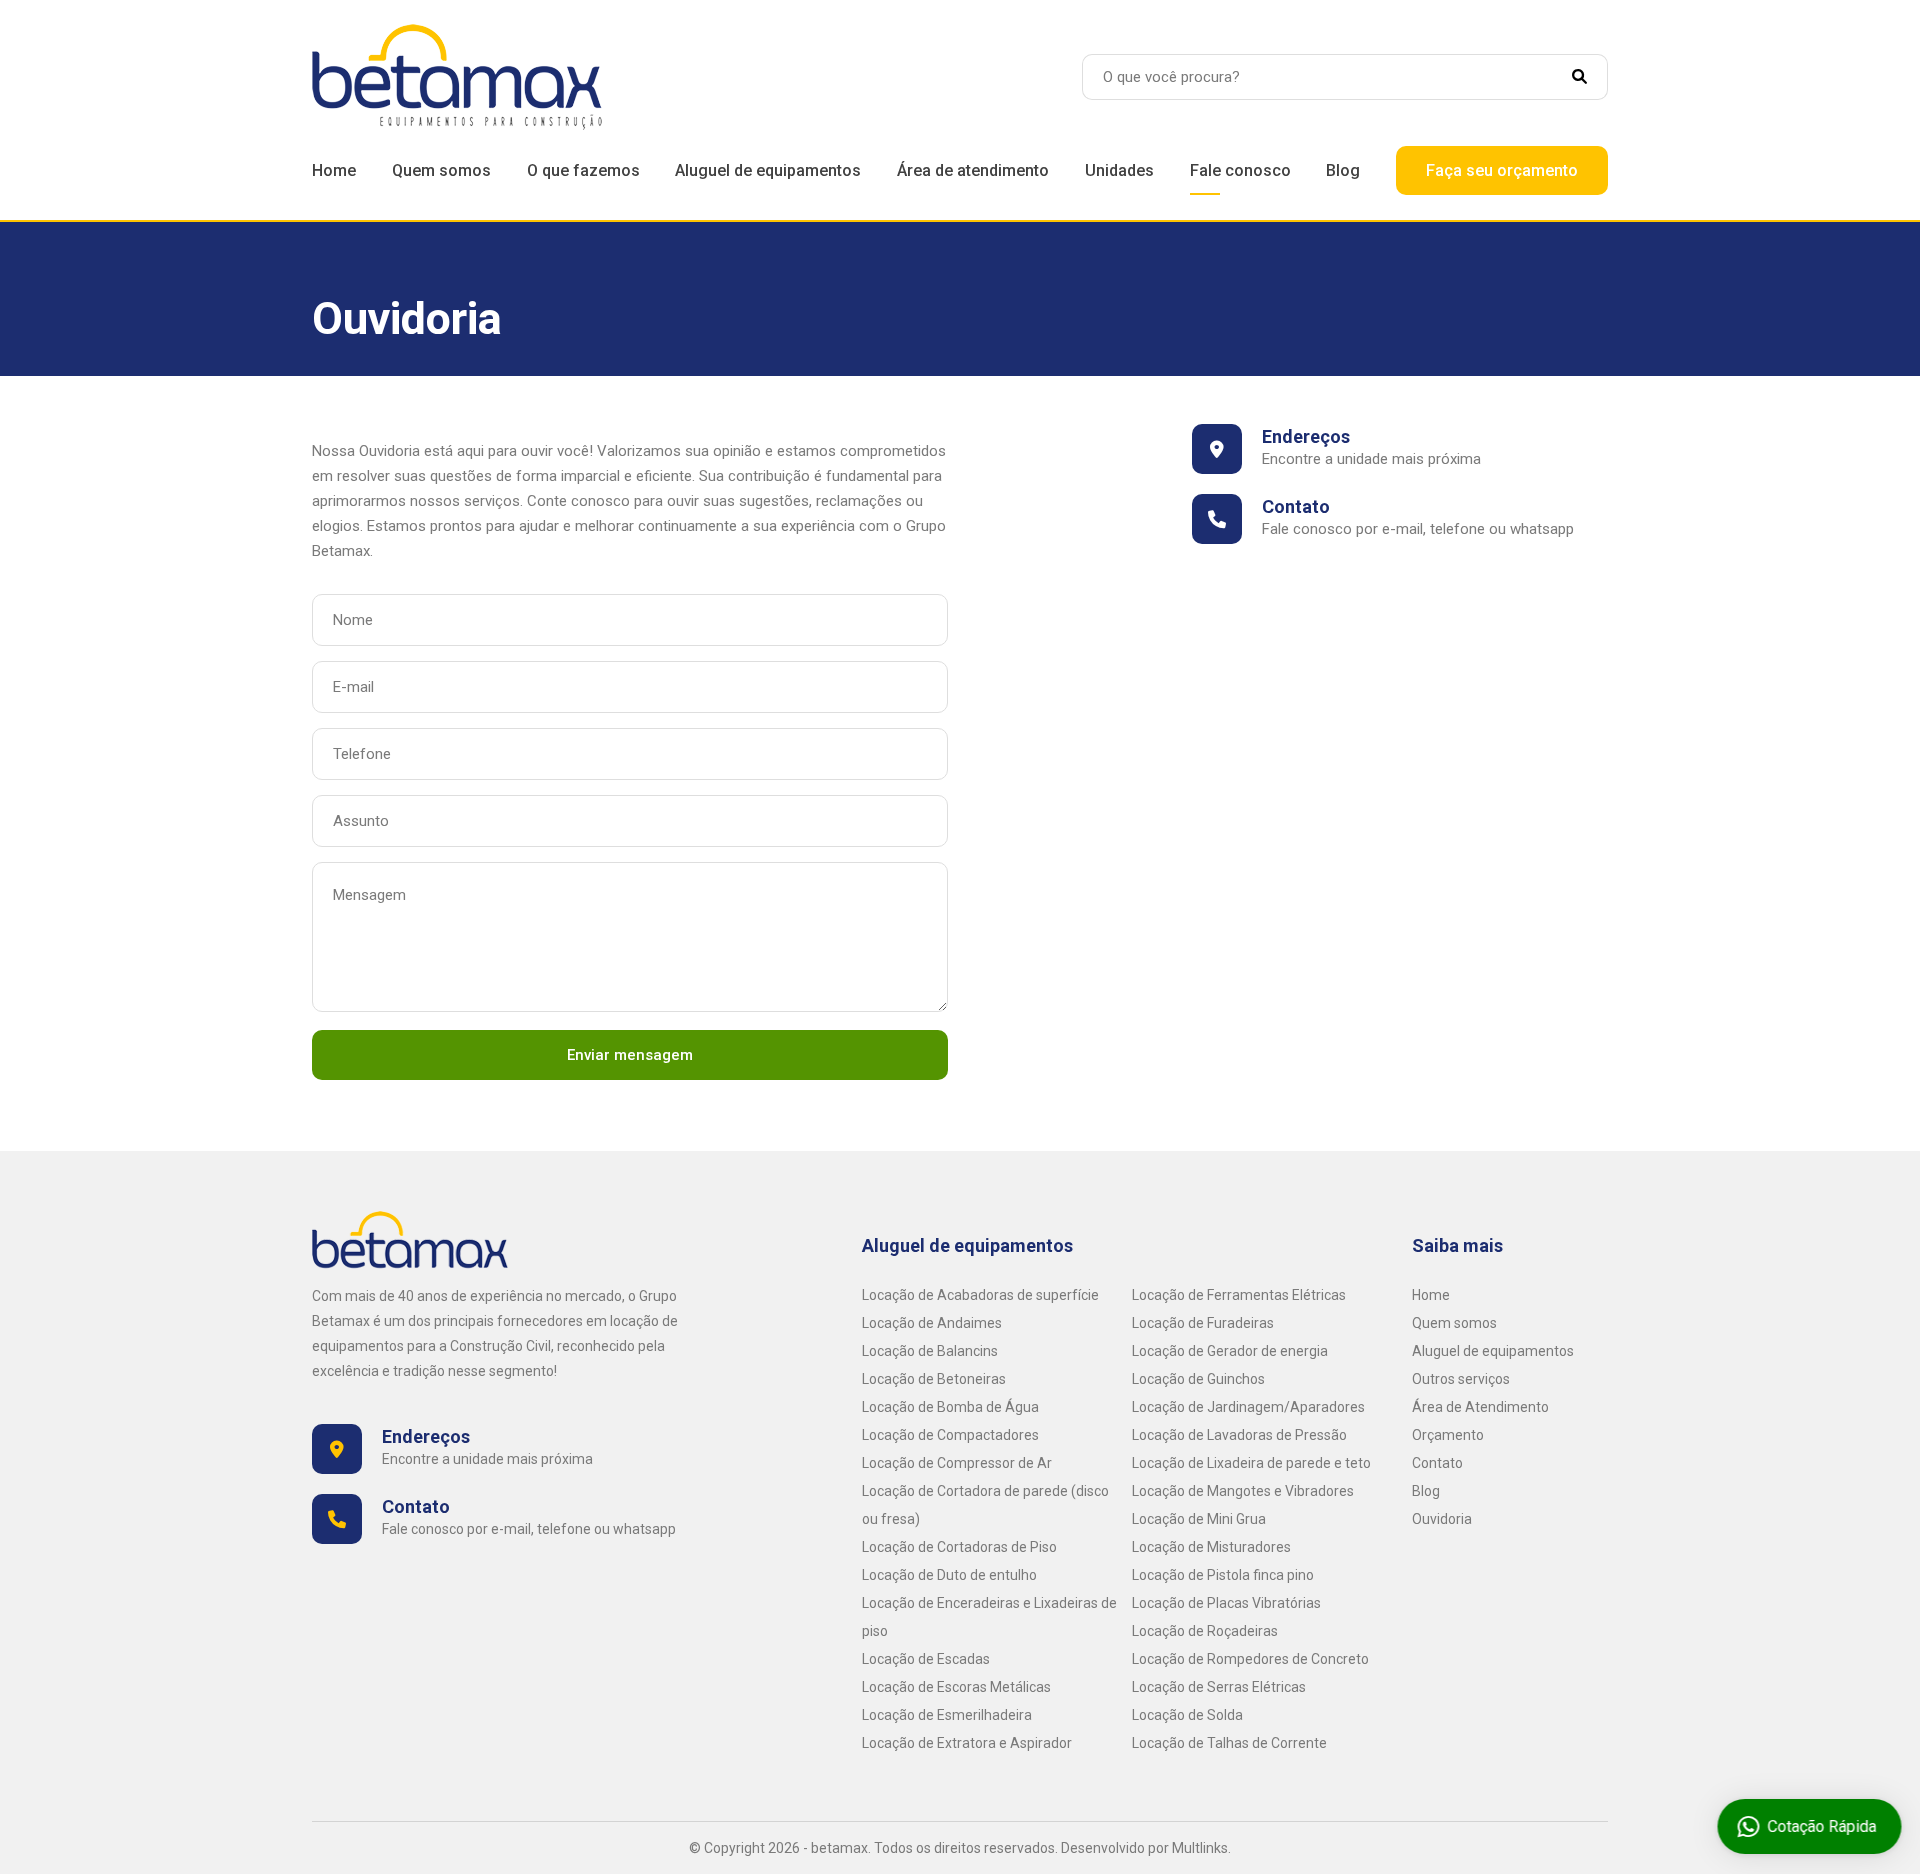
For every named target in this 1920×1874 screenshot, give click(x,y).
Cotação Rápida (1816, 1826)
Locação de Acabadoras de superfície (980, 1295)
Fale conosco (1240, 170)
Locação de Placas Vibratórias (1226, 1603)
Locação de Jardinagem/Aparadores (1248, 1407)
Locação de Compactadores (950, 1435)
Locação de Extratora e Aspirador (967, 1743)
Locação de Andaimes (932, 1323)
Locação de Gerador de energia (1230, 1351)
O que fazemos (583, 170)
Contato (1437, 1463)
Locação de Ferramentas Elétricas (1239, 1295)
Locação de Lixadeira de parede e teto (1251, 1463)
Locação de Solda (1187, 1715)
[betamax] (457, 76)
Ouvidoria (1442, 1519)
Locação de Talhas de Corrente (1229, 1743)
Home (334, 170)
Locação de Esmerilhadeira (947, 1715)
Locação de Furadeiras (1203, 1323)
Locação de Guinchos (1198, 1379)
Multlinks (1200, 1848)
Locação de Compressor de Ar (957, 1463)
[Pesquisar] (1590, 77)
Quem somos (441, 170)
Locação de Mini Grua (1199, 1519)
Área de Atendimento (1480, 1407)
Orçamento (1448, 1435)
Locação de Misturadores (1211, 1547)
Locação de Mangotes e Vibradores (1243, 1491)
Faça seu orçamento (1502, 170)
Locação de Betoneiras (934, 1379)
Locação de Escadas (926, 1659)
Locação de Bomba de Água (950, 1407)
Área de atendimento (973, 170)
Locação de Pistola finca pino (1223, 1575)
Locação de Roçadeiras (1205, 1631)
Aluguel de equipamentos (768, 170)
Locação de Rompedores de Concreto (1250, 1659)
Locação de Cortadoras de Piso (959, 1547)
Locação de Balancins (930, 1351)
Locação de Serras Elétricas (1219, 1687)
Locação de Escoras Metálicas (956, 1687)
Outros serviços (1461, 1379)
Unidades (1119, 170)
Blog (1343, 170)
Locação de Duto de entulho (949, 1575)
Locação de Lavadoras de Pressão (1239, 1435)
